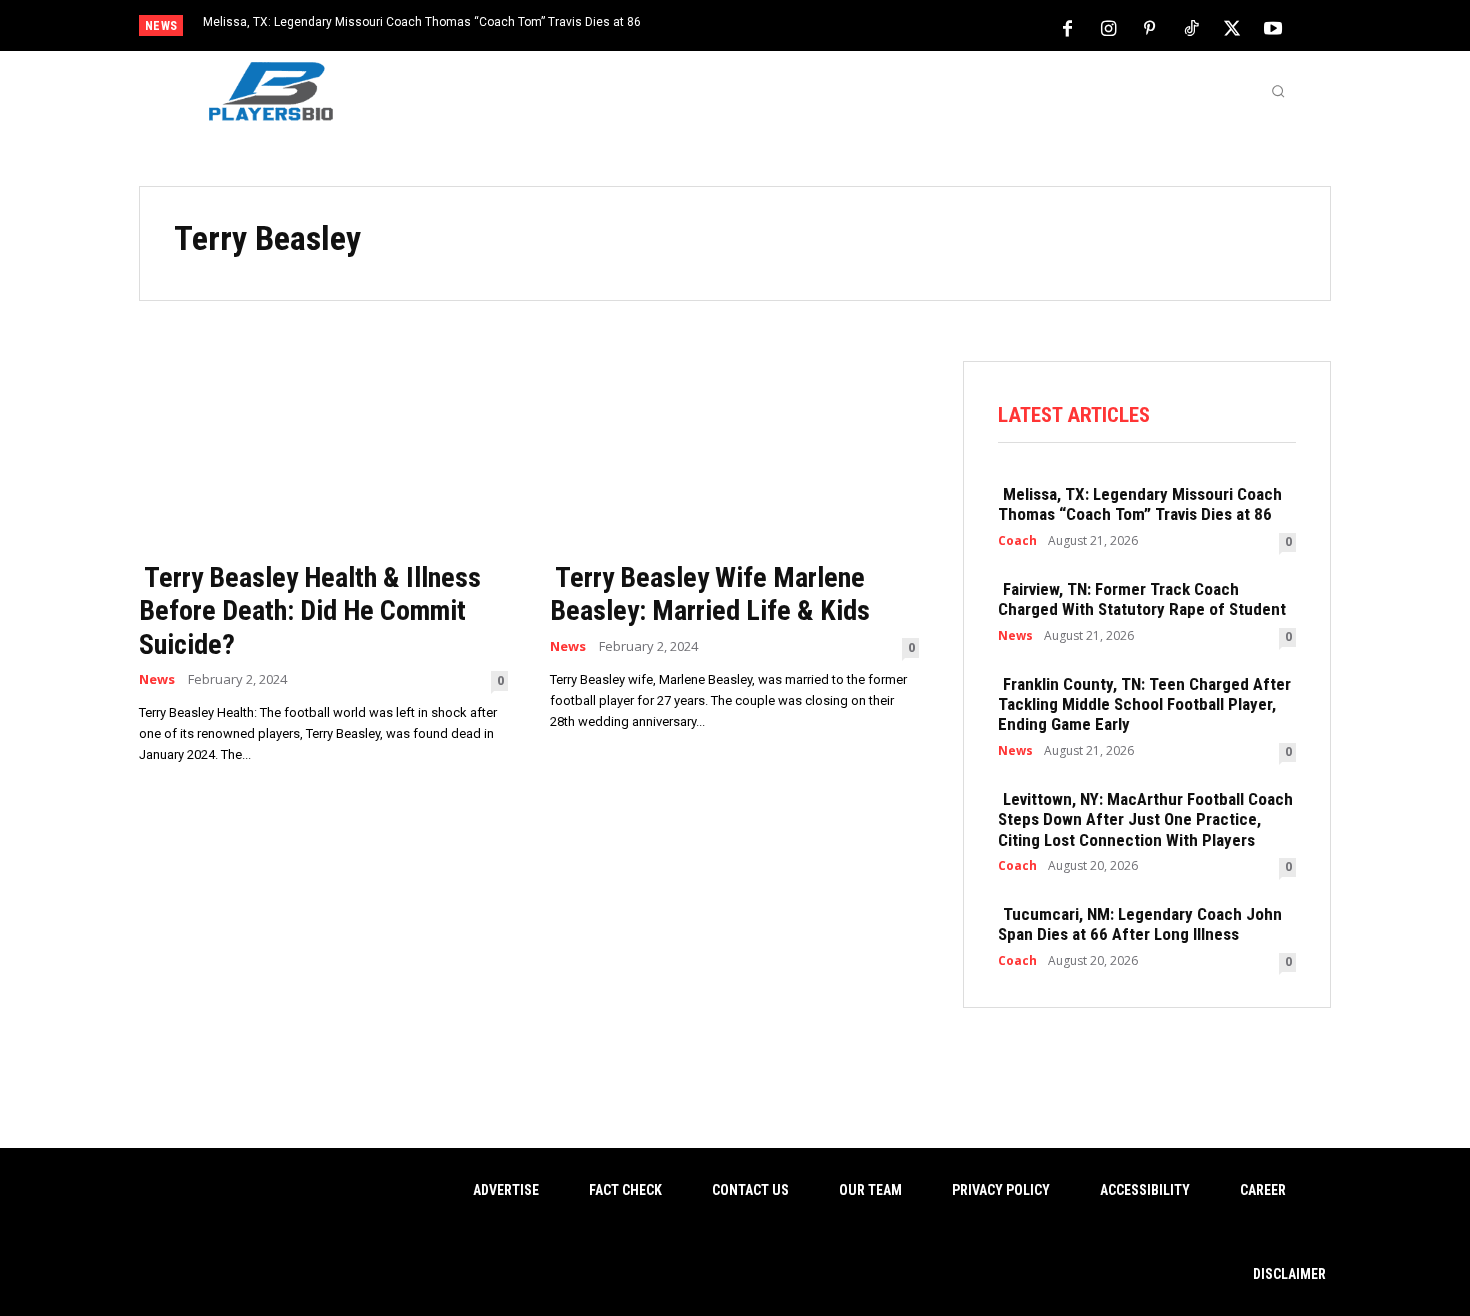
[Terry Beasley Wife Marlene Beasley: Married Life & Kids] (734, 454)
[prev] (769, 27)
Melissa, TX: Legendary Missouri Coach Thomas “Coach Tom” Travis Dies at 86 (422, 22)
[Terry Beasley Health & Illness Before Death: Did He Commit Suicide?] (323, 454)
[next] (801, 27)
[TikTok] (1191, 27)
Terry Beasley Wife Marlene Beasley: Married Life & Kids (710, 594)
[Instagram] (1109, 27)
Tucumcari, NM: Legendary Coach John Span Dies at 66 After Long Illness (1140, 924)
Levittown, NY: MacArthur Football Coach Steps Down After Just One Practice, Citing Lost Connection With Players (1145, 819)
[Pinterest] (1150, 27)
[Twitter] (1232, 27)
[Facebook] (1068, 27)
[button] (1278, 91)
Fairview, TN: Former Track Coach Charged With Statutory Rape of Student (1142, 599)
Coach (1017, 541)
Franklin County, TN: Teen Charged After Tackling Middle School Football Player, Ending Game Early (1144, 704)
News (157, 679)
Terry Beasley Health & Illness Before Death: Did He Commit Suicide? (310, 611)
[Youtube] (1273, 27)
